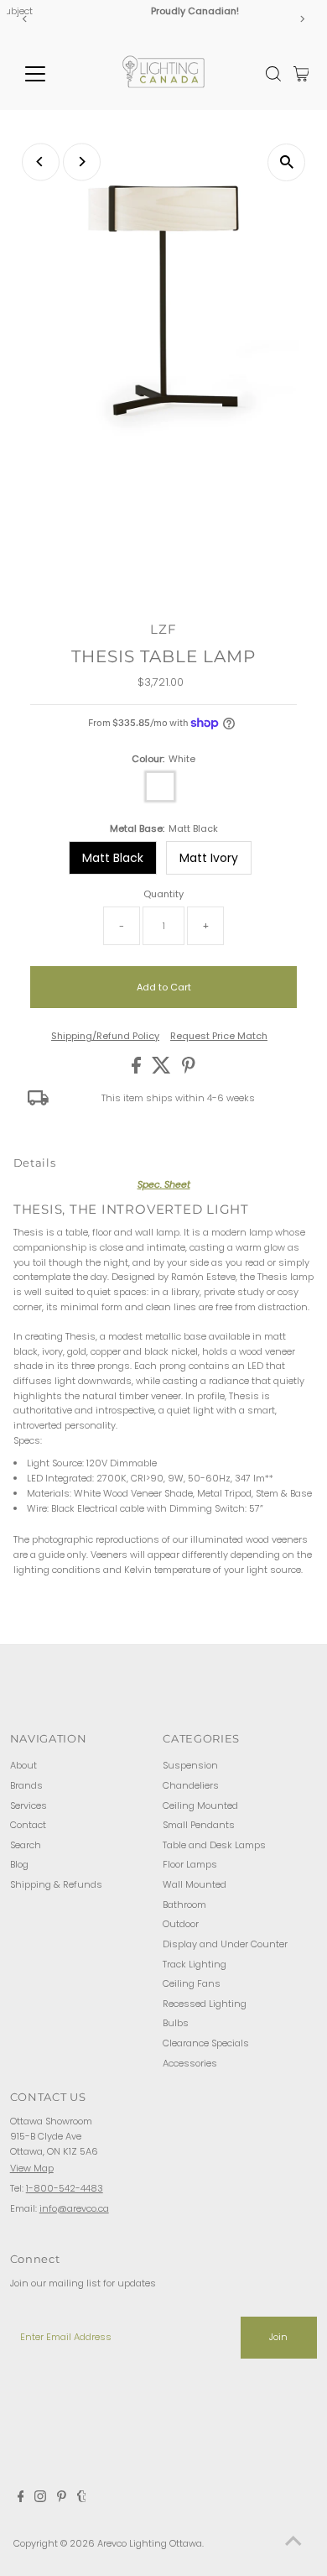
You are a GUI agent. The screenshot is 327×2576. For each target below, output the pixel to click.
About (23, 1765)
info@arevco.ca (74, 2208)
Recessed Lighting (205, 2004)
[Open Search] (273, 74)
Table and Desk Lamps (214, 1845)
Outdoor (181, 1924)
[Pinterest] (62, 2499)
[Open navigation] (49, 74)
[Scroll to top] (293, 2542)
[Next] (301, 19)
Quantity (163, 894)
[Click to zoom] (286, 162)
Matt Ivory (209, 858)
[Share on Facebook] (138, 1070)
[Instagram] (40, 2499)
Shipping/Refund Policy (105, 1036)
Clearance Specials (206, 2043)
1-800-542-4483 (65, 2188)
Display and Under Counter (225, 1944)
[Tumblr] (82, 2499)
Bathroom (184, 1905)
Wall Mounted (195, 1884)
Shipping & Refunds (56, 1884)
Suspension (190, 1765)
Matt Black (113, 858)
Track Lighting (195, 1964)
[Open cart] (301, 74)
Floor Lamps (190, 1864)
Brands (26, 1785)
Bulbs (176, 2023)
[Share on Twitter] (163, 1070)
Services (29, 1805)
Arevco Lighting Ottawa (150, 2543)
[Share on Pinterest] (189, 1070)
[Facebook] (21, 2499)
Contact (28, 1825)
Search (26, 1845)
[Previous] (26, 19)
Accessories (190, 2063)
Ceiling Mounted (200, 1805)
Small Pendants (199, 1825)
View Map (32, 2168)
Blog (19, 1864)
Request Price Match (219, 1036)
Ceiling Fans (192, 1983)
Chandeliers (191, 1785)
